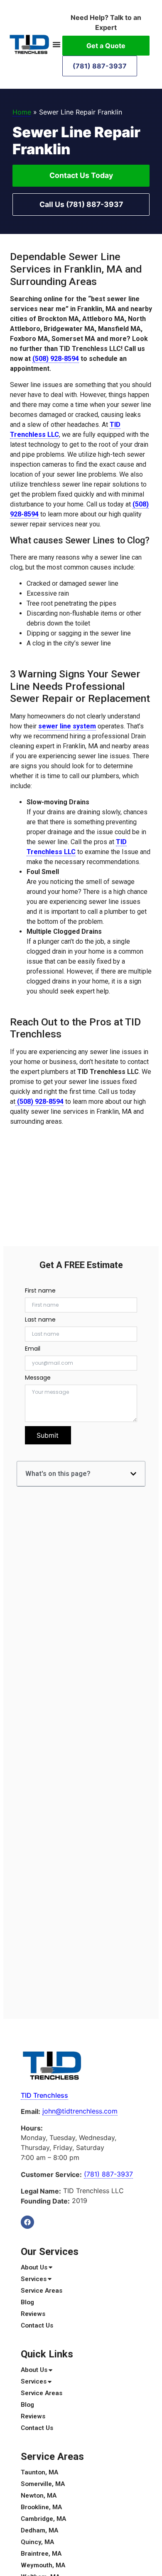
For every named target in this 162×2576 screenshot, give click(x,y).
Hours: (32, 2128)
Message (38, 1378)
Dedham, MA (39, 2530)
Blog (27, 2302)
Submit (48, 1435)
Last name (40, 1320)
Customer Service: (51, 2174)
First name (40, 1290)
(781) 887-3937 (100, 66)
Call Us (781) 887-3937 (81, 204)
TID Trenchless (44, 2095)
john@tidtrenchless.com (80, 2111)
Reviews (33, 2314)
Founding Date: (45, 2201)
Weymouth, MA (43, 2565)
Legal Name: (41, 2191)
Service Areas (42, 2291)
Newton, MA (39, 2496)
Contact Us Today (81, 175)
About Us (34, 2267)
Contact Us (37, 2325)
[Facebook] (27, 2222)
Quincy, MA (37, 2542)
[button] (56, 44)
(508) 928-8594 (56, 359)
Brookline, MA (41, 2507)
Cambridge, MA (43, 2519)
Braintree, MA (41, 2554)
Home (22, 112)
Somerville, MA (43, 2484)
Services (34, 2279)
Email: (31, 2111)
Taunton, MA (39, 2472)
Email (33, 1349)
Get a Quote (106, 46)
